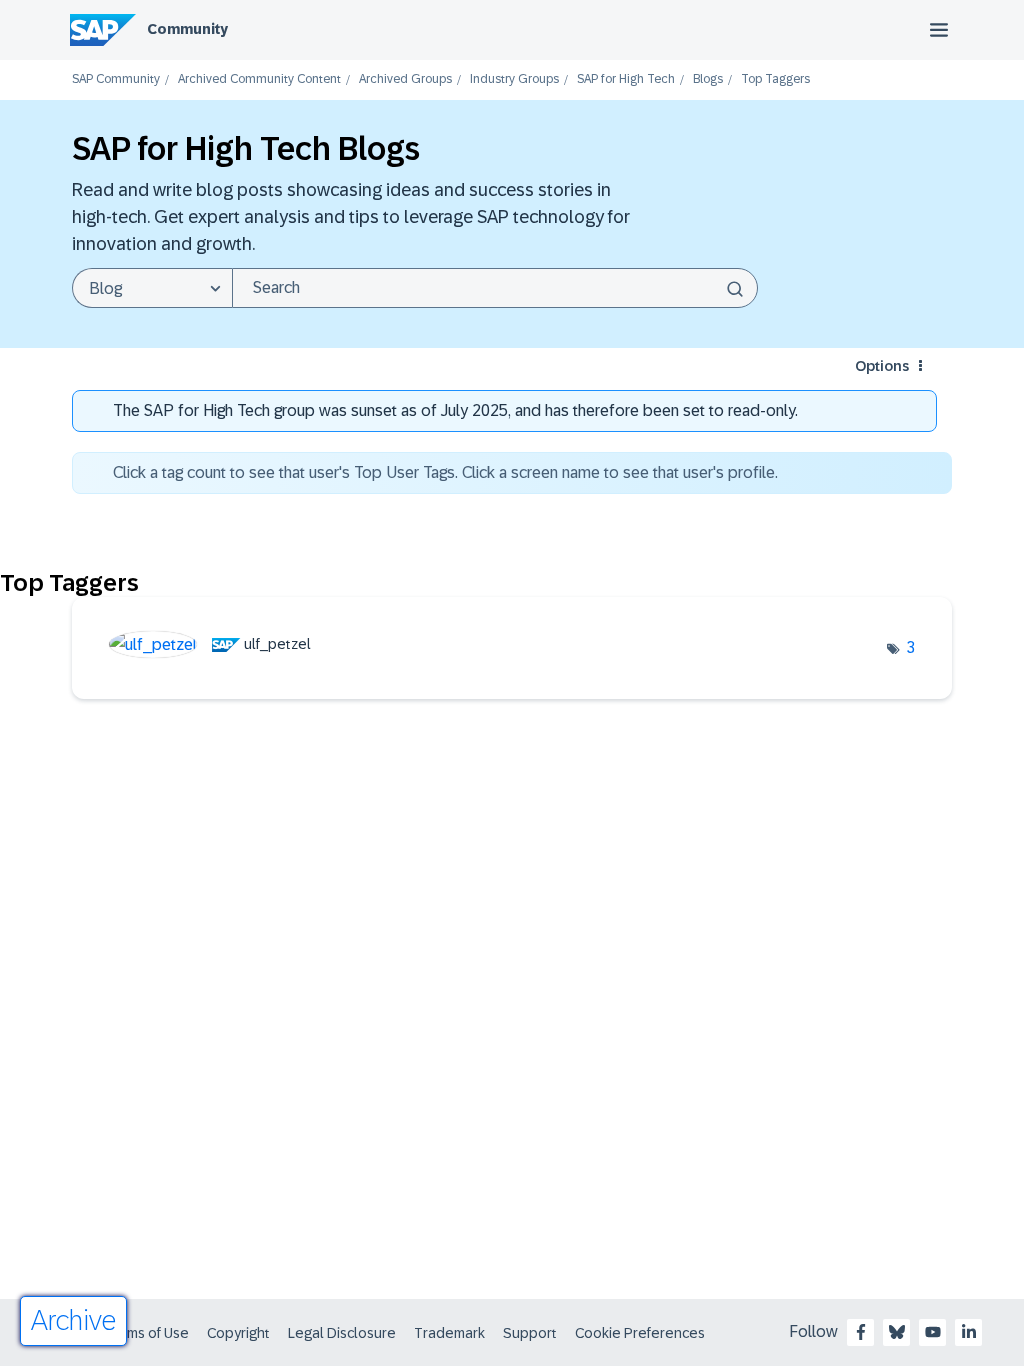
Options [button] (882, 366)
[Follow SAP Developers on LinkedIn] (969, 1332)
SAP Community (116, 79)
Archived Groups (405, 79)
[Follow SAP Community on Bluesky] (897, 1332)
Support (530, 1333)
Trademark (449, 1333)
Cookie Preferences (640, 1333)
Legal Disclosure (342, 1333)
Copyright (238, 1333)
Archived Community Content (259, 79)
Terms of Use (147, 1333)
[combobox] (495, 288)
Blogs (708, 79)
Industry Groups (514, 79)
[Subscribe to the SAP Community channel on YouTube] (933, 1332)
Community (187, 29)
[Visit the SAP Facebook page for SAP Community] (861, 1332)
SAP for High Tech (626, 79)
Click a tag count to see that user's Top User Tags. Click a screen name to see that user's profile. (445, 472)
